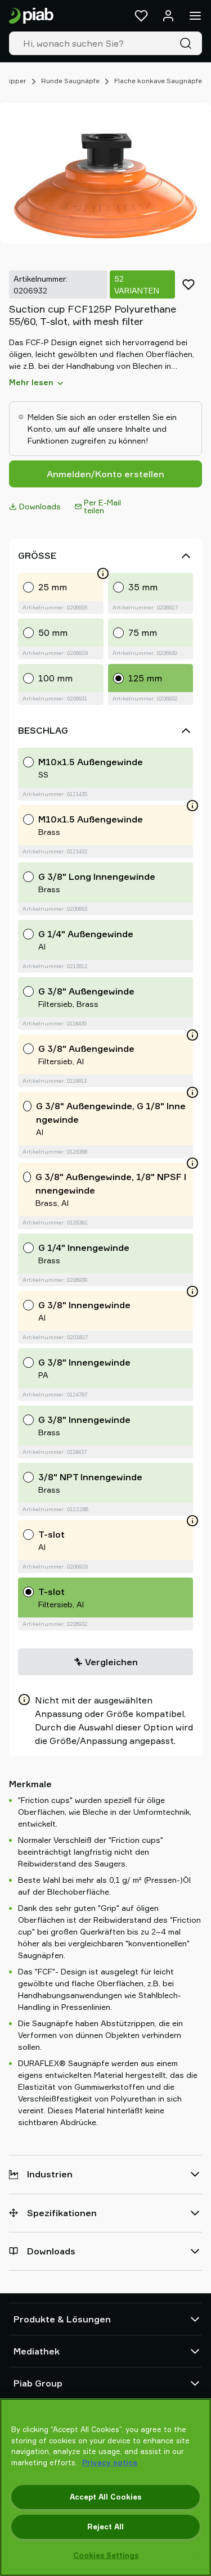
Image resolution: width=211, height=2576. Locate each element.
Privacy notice (110, 2462)
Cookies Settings (106, 2555)
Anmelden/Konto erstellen (105, 474)
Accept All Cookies (105, 2497)
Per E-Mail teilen (102, 506)
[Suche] (188, 43)
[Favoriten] (141, 16)
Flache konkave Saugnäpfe (158, 81)
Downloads (40, 506)
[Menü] (195, 16)
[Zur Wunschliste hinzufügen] (188, 284)
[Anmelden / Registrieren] (168, 16)
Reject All (105, 2527)
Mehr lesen (31, 382)
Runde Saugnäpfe (70, 81)
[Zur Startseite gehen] (31, 16)
